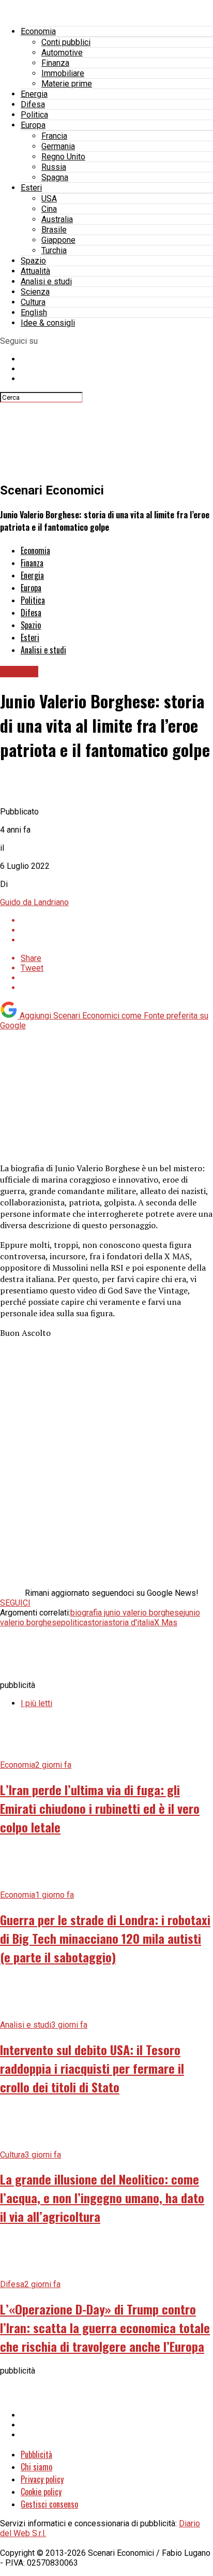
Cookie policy (41, 2492)
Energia (34, 94)
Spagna (55, 177)
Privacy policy (42, 2479)
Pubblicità (36, 2454)
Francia (54, 136)
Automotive (62, 53)
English (34, 312)
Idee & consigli (48, 323)
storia (98, 1622)
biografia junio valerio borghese (127, 1613)
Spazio (33, 261)
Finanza (55, 63)
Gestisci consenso (49, 2504)
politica (74, 1622)
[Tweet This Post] (117, 930)
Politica (34, 115)
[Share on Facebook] (117, 920)
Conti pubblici (66, 42)
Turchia (54, 250)
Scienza (35, 292)
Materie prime (67, 84)
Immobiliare (63, 73)
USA (49, 199)
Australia (57, 219)
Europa (33, 125)
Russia (54, 167)
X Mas (166, 1622)
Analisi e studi (46, 281)
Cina (49, 209)
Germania (58, 146)
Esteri (31, 188)
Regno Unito (63, 157)
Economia (38, 31)
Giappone (58, 240)
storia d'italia (131, 1622)
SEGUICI (15, 1603)
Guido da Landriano (34, 902)
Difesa (33, 104)
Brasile (54, 230)
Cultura (33, 302)
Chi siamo (36, 2467)
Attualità (35, 271)
